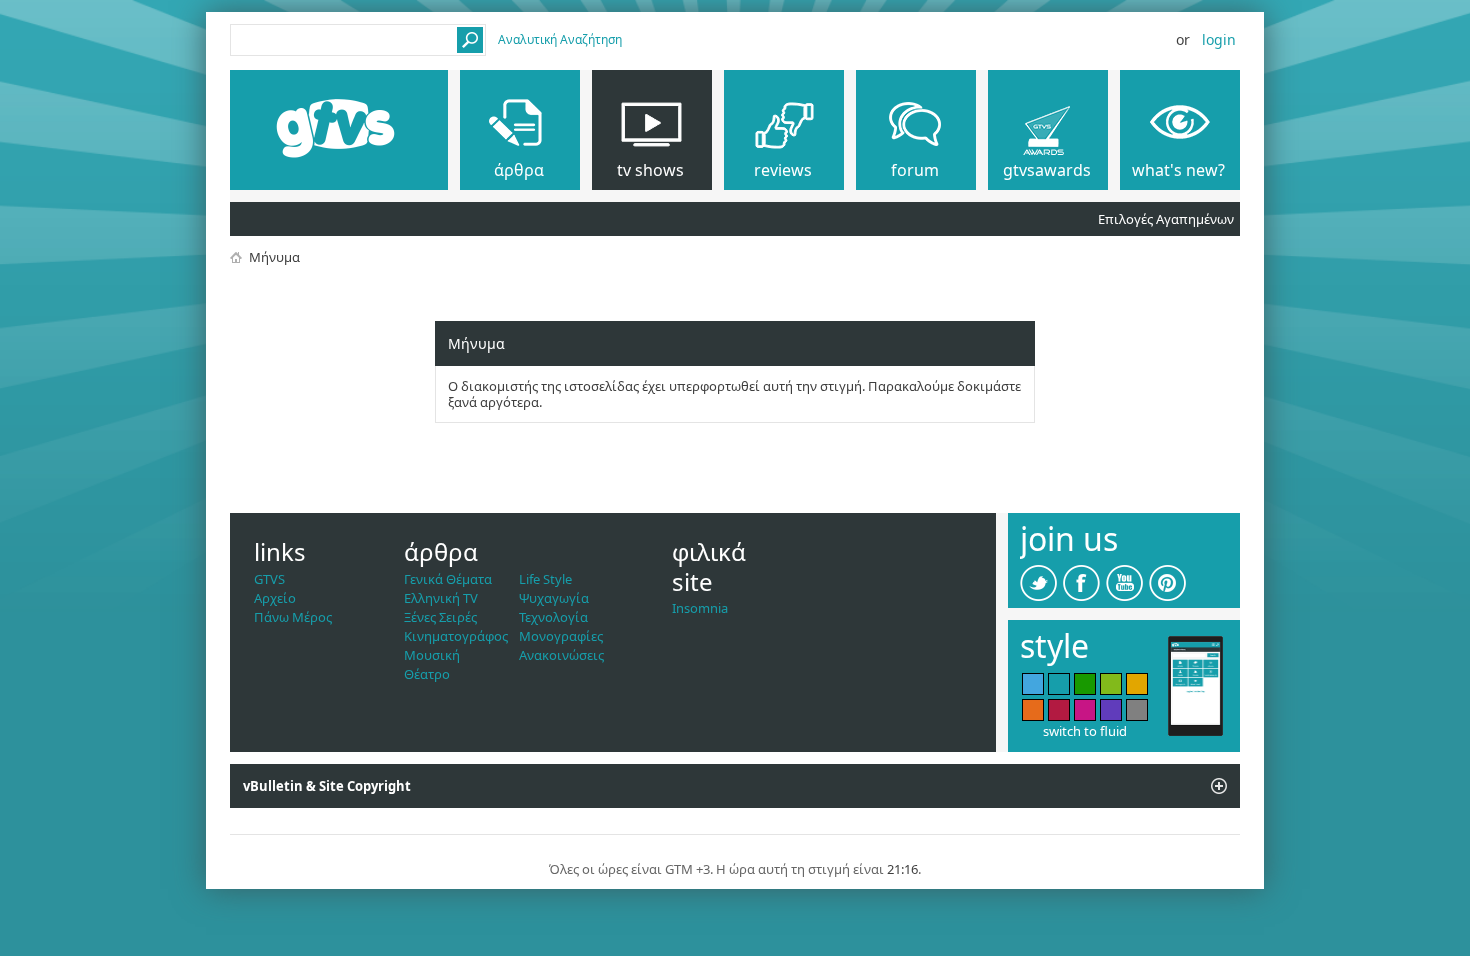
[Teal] (1059, 684)
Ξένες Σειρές (440, 617)
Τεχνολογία (553, 617)
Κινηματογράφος (456, 636)
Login (1219, 39)
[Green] (1085, 684)
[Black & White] (1137, 710)
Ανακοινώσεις (561, 655)
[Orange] (1033, 710)
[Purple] (1111, 710)
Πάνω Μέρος (293, 617)
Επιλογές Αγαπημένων (1166, 219)
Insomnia (700, 608)
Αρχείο (275, 598)
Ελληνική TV (441, 598)
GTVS (269, 579)
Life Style (545, 579)
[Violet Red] (1085, 710)
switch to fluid (1085, 731)
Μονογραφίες (561, 636)
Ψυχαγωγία (554, 598)
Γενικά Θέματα (448, 579)
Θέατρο (427, 674)
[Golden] (1137, 684)
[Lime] (1111, 684)
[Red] (1059, 710)
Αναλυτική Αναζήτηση (560, 39)
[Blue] (1033, 684)
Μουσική (432, 655)
